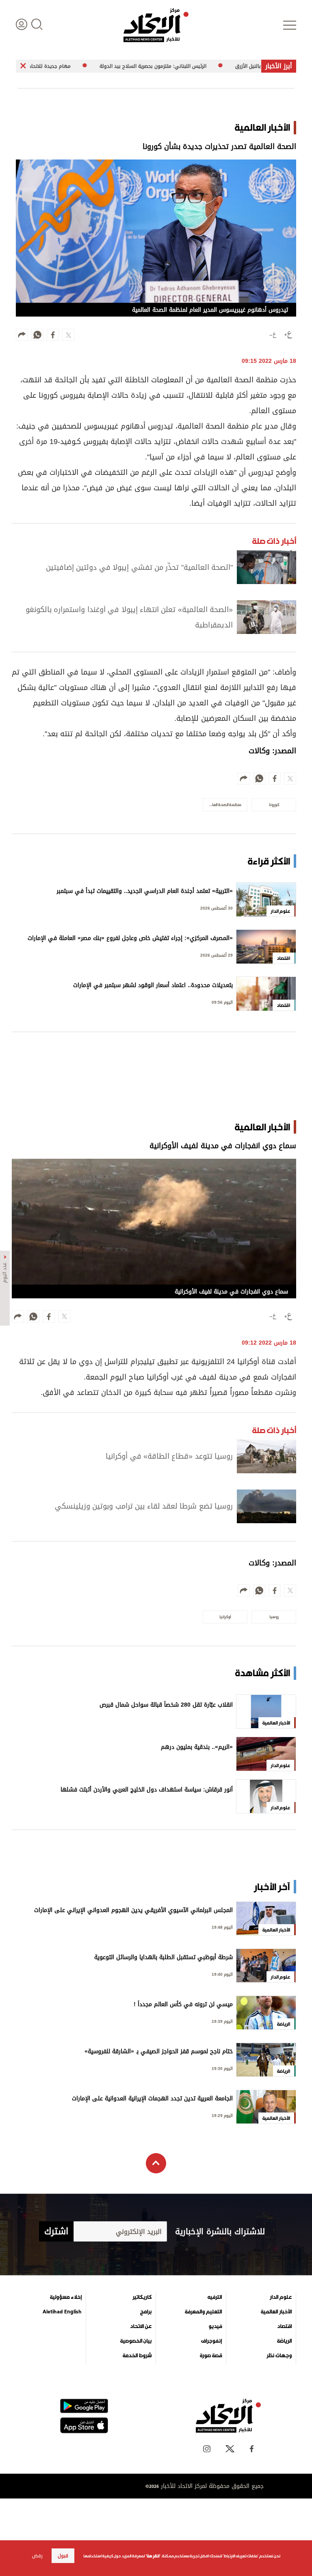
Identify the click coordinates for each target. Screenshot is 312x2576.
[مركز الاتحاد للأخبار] (156, 25)
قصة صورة (211, 2356)
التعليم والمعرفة (203, 2312)
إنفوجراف (211, 2341)
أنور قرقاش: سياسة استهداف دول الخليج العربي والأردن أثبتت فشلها (147, 1790)
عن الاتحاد (141, 2326)
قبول (63, 2556)
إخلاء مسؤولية (66, 2297)
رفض (37, 2556)
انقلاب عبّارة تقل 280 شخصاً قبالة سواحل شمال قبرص (166, 1706)
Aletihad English (62, 2312)
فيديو (215, 2326)
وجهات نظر (279, 2356)
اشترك (56, 2231)
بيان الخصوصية (136, 2341)
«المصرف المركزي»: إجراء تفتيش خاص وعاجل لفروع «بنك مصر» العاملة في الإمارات (130, 939)
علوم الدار (281, 2297)
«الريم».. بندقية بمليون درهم (197, 1748)
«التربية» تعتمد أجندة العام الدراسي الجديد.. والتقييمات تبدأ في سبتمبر (145, 892)
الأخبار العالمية (276, 2312)
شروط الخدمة (137, 2356)
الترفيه (215, 2297)
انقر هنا (153, 2556)
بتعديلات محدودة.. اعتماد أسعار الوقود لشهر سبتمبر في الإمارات (153, 986)
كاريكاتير (142, 2297)
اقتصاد (284, 2326)
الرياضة (284, 2341)
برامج (146, 2312)
